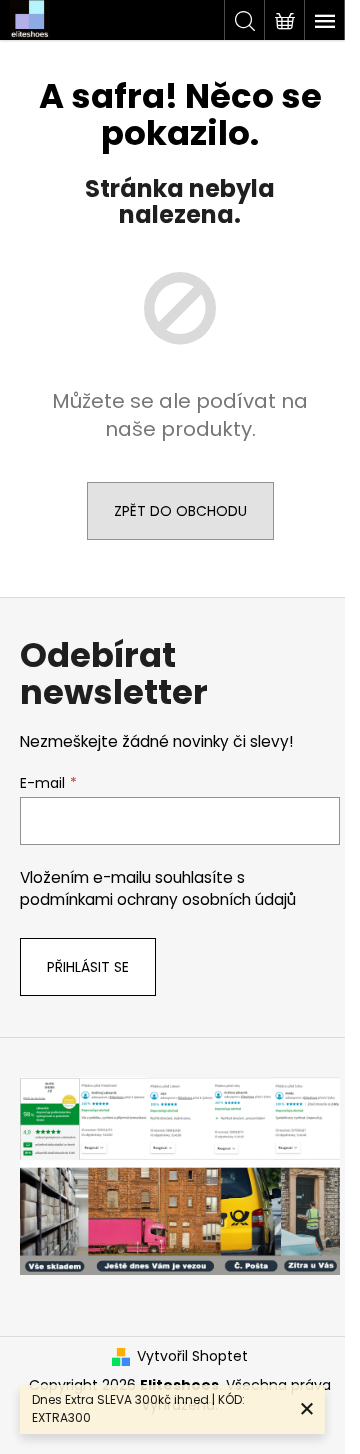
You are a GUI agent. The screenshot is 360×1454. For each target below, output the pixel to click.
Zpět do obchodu (180, 511)
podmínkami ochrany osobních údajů (158, 899)
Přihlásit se (88, 967)
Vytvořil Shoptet (192, 1356)
